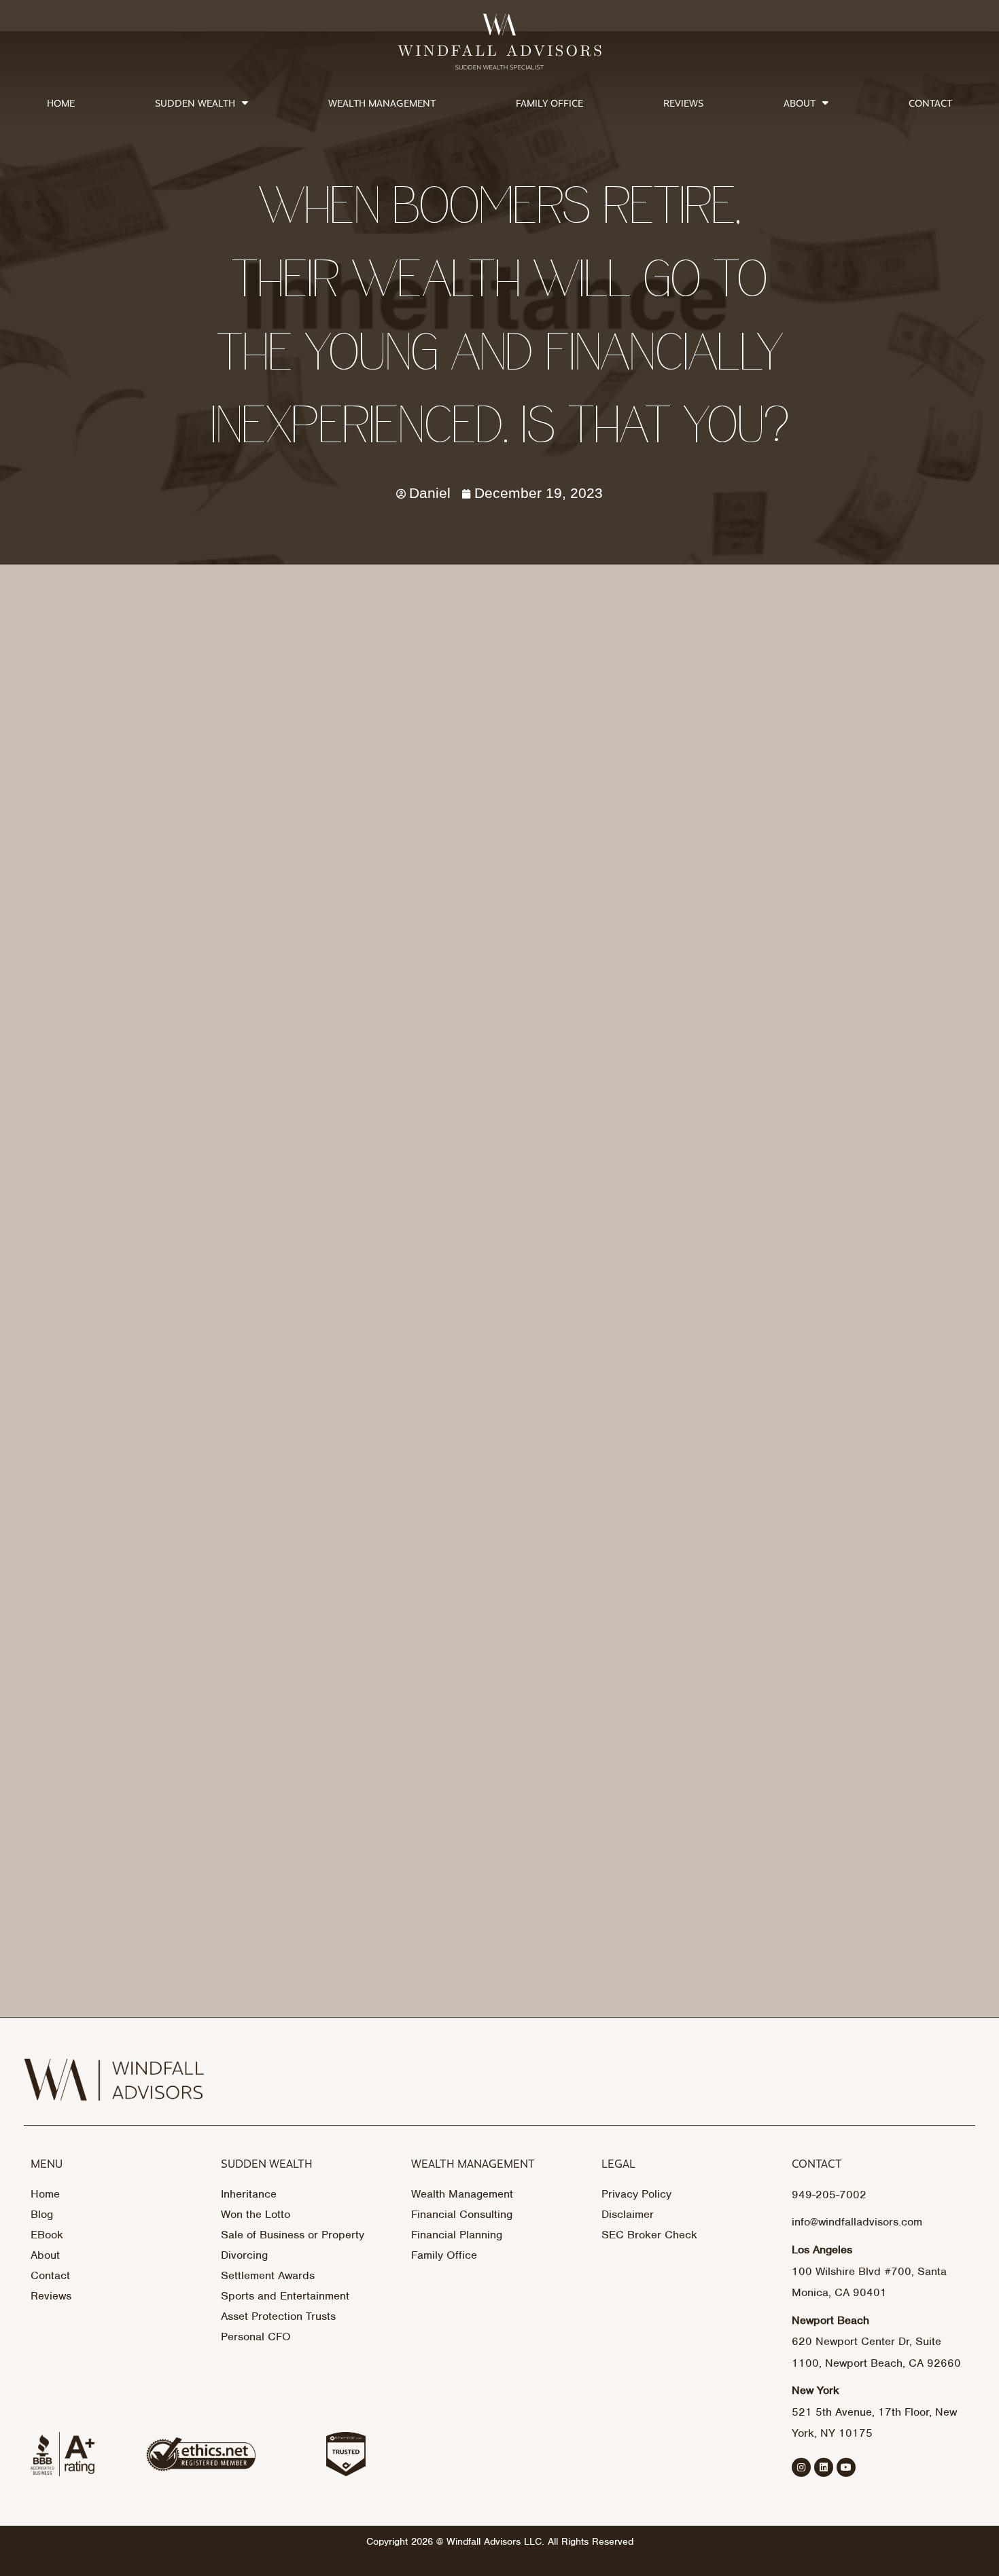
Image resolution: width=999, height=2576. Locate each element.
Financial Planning (457, 2235)
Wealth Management (382, 103)
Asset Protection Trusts (278, 2316)
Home (61, 103)
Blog (42, 2214)
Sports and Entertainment (285, 2296)
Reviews (683, 103)
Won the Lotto (256, 2214)
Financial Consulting (462, 2214)
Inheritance (249, 2194)
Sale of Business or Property (293, 2235)
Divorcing (244, 2255)
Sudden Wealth (195, 103)
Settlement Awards (268, 2275)
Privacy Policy (636, 2194)
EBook (47, 2235)
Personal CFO (256, 2337)
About (800, 103)
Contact (930, 103)
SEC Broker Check (649, 2235)
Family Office (549, 103)
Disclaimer (628, 2214)
